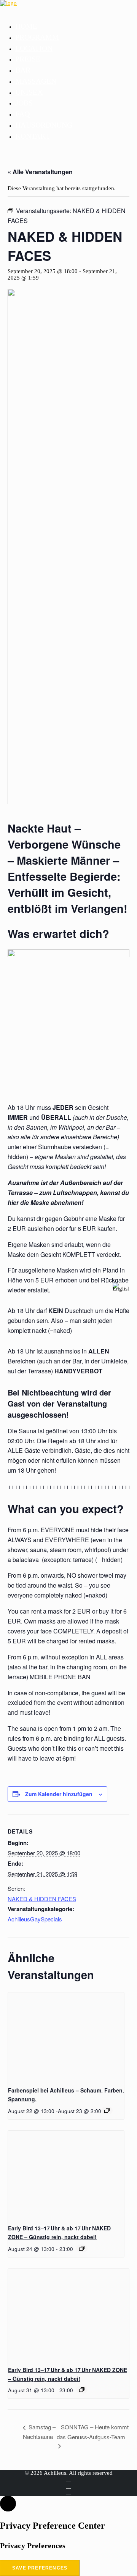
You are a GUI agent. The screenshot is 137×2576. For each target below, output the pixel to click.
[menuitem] (76, 26)
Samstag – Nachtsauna (39, 2432)
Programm (37, 37)
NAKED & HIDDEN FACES (42, 1899)
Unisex (29, 92)
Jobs (24, 103)
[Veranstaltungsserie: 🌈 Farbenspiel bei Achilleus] (107, 2110)
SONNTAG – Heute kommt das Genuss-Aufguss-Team (93, 2432)
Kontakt (33, 136)
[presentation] (66, 2036)
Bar (23, 70)
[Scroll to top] (8, 2503)
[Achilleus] (68, 8)
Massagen (36, 81)
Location (34, 48)
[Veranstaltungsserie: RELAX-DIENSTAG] (82, 2248)
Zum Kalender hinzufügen (59, 1794)
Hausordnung (44, 125)
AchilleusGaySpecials (35, 1919)
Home (26, 26)
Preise (28, 59)
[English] (121, 1288)
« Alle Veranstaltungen (40, 172)
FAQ (22, 114)
